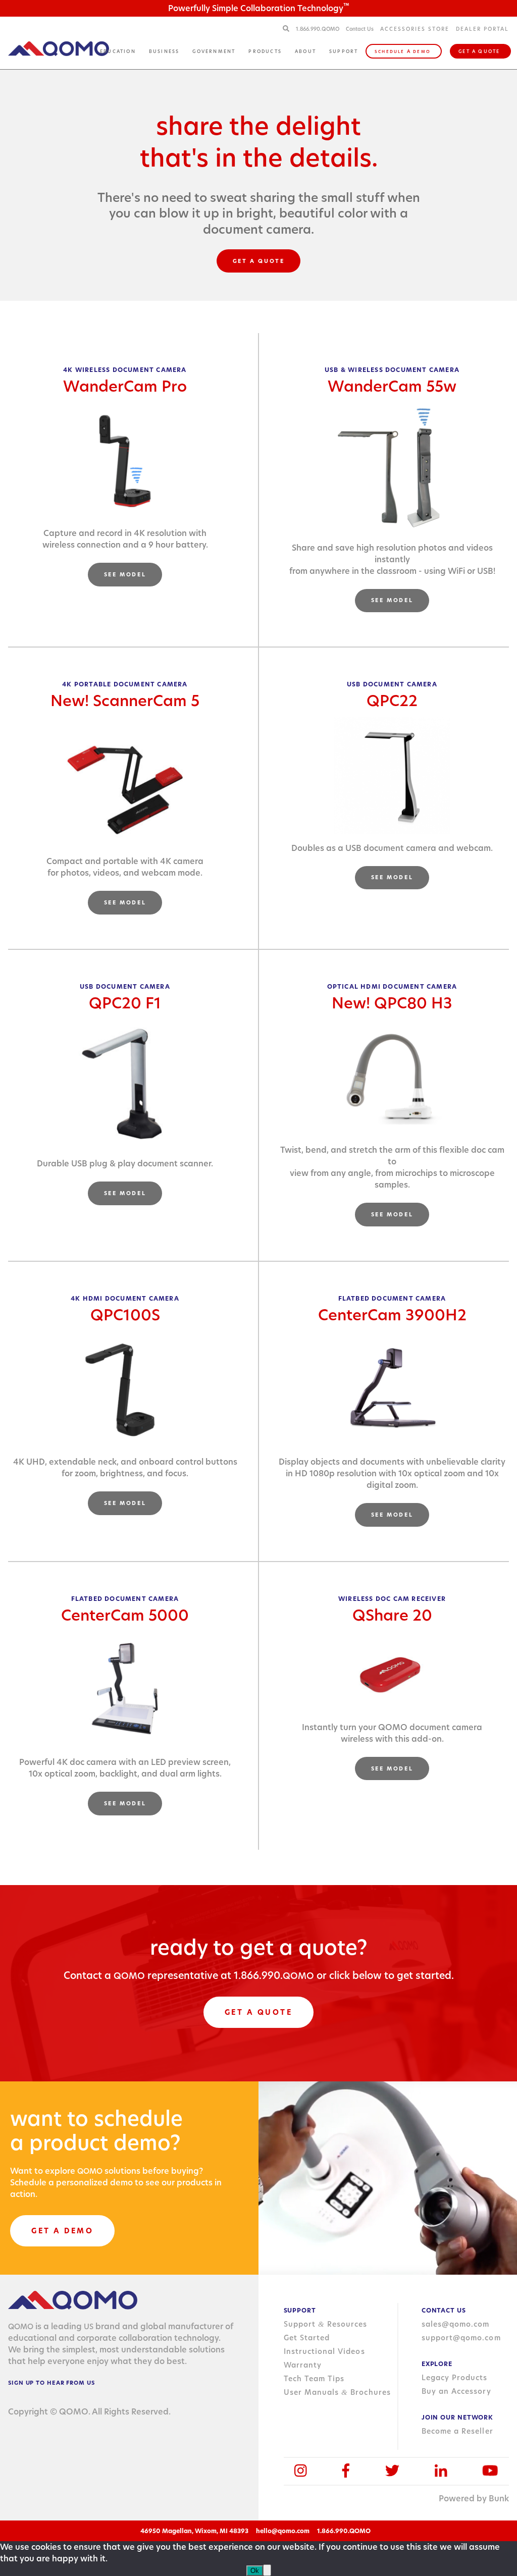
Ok (255, 2571)
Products (265, 51)
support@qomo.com (461, 2338)
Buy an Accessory (456, 2391)
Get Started (307, 2338)
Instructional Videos (324, 2351)
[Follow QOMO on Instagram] (301, 2471)
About (305, 51)
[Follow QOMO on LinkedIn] (441, 2471)
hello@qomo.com (283, 2531)
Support (344, 51)
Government (214, 51)
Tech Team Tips (314, 2379)
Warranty (303, 2365)
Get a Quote (479, 51)
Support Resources (326, 2324)
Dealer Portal (482, 29)
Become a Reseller (457, 2431)
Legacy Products (455, 2378)
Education (118, 51)
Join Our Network (457, 2417)
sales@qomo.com (456, 2324)
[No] (267, 2570)
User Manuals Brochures (337, 2392)
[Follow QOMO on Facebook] (346, 2471)
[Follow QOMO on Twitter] (392, 2471)
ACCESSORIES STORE (415, 29)
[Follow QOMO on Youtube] (490, 2471)
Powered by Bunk (474, 2499)
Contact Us (360, 29)
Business (164, 51)
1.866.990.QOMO (318, 29)
